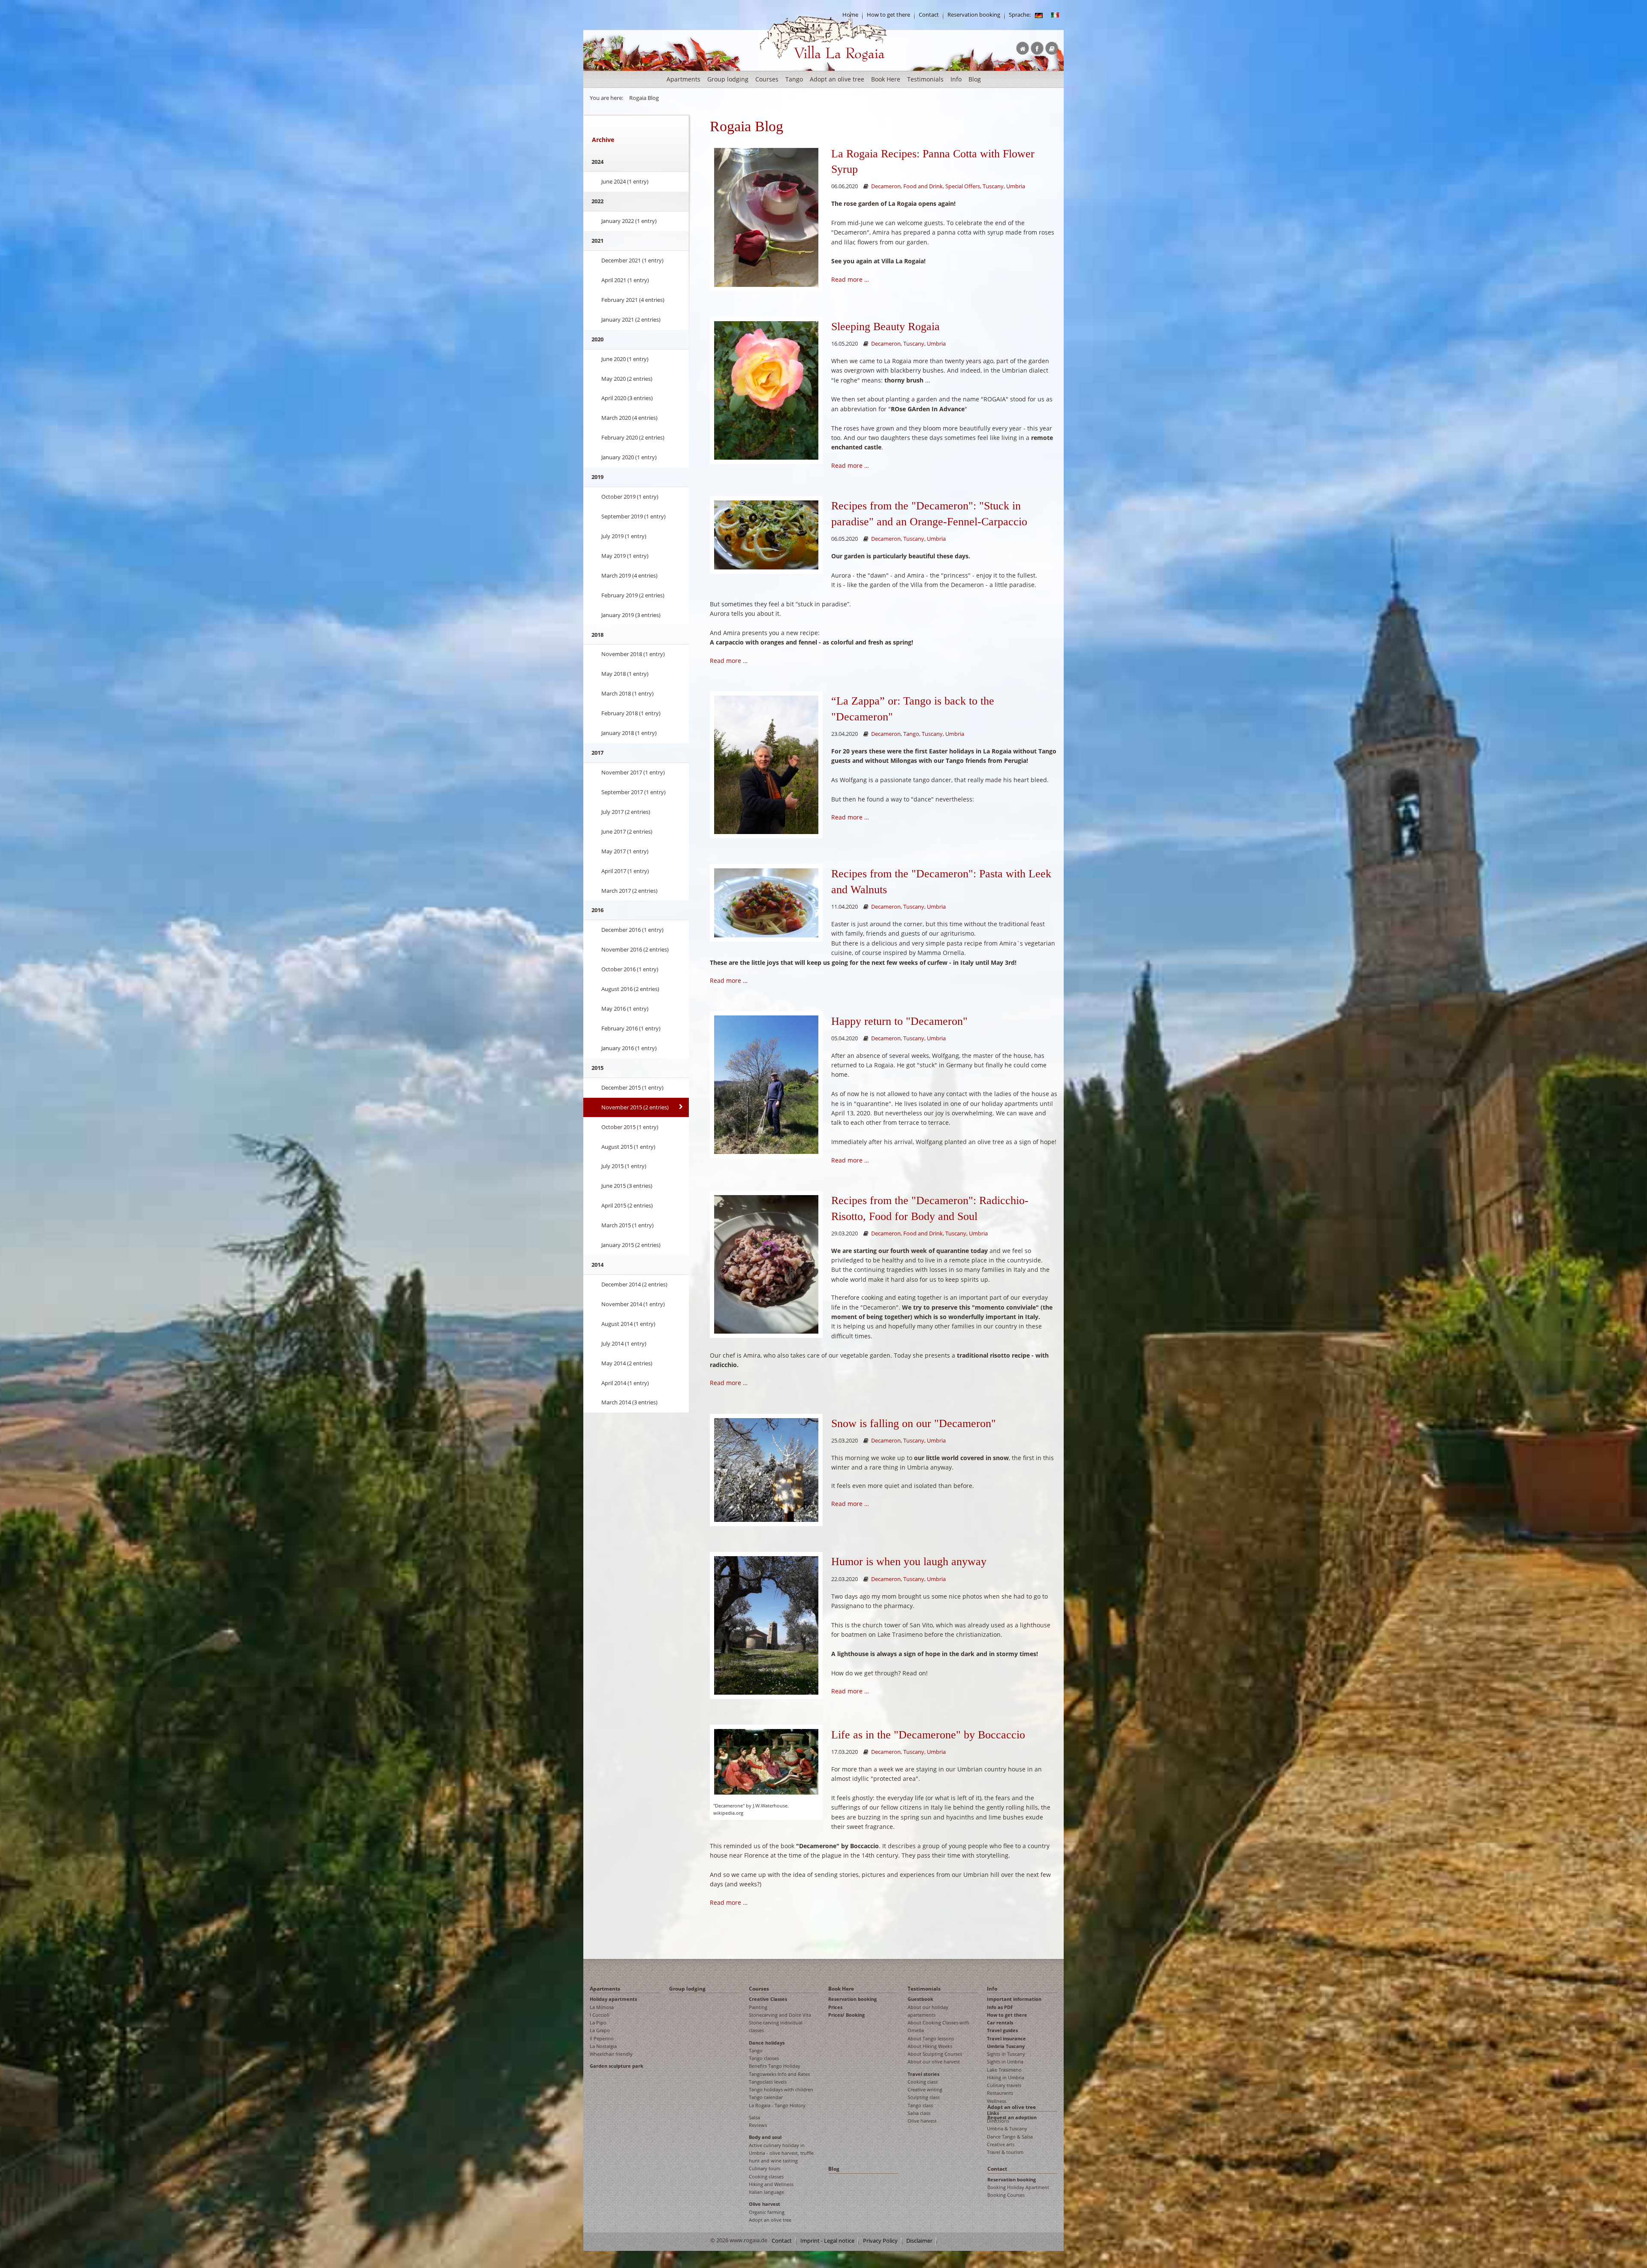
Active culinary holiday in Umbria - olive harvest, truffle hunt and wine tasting (781, 2153)
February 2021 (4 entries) (633, 300)
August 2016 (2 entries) (630, 989)
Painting (758, 2007)
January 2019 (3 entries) (631, 615)
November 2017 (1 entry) (633, 772)
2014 (597, 1265)
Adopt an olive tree (837, 79)
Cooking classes (766, 2176)
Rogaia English (777, 68)
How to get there (888, 15)
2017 (597, 753)
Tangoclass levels (768, 2082)
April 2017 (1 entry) (625, 871)
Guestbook (920, 1999)
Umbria (1016, 186)
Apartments (683, 79)
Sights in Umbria (1005, 2062)
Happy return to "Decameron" (899, 1021)
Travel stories (923, 2074)
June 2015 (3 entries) (627, 1186)
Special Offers (963, 186)
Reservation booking (974, 15)
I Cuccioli (600, 2015)
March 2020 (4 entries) (629, 418)
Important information (1014, 1999)
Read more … (850, 279)
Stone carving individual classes (776, 2026)
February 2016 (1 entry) (631, 1028)
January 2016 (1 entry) (629, 1048)
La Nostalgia (603, 2046)
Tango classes (764, 2058)
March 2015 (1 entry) (627, 1225)
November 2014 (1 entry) (633, 1304)
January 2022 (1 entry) (629, 221)
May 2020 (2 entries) (627, 379)
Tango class (920, 2105)
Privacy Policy (880, 2241)
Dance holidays (767, 2043)
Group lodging (728, 79)
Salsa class (919, 2113)
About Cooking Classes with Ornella (938, 2026)
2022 (597, 201)
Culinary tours (765, 2168)
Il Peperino (602, 2038)
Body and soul (765, 2137)
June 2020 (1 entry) (625, 359)
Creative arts (1001, 2144)
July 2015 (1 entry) (624, 1166)
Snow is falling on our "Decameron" (914, 1423)
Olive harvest (765, 2204)
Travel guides (1002, 2030)
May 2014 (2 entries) (627, 1363)
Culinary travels (1004, 2085)
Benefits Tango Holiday (775, 2066)
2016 (597, 910)
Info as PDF (1000, 2007)
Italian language (766, 2192)
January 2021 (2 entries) (631, 319)
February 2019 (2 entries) (633, 595)
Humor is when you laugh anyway (909, 1562)
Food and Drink (923, 186)
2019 (597, 477)
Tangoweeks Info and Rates (779, 2074)
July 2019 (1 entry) (624, 536)
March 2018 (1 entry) (627, 693)
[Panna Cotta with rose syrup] (766, 217)
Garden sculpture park (617, 2066)
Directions (998, 2121)
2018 (597, 635)
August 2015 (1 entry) (628, 1147)
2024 (597, 162)
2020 (597, 339)
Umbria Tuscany (1006, 2046)
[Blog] (1039, 15)
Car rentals (1000, 2023)
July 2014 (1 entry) (624, 1343)
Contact (929, 15)
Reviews (758, 2125)
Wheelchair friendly (611, 2054)
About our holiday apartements (928, 2011)
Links (993, 2113)
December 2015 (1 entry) (632, 1087)
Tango (794, 79)
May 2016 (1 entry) (625, 1009)
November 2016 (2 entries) (635, 949)
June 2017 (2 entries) (627, 831)
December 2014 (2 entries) (634, 1284)
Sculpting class (924, 2097)
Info (956, 79)
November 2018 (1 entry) (633, 654)
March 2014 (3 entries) (629, 1402)
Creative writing (925, 2089)
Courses (767, 79)
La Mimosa (602, 2007)
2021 (597, 241)
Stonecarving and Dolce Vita (780, 2015)
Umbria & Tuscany (1007, 2128)
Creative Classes (768, 1999)
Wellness (997, 2101)
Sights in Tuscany (1006, 2054)
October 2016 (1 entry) (630, 969)
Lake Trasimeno (1004, 2070)
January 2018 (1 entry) (629, 733)
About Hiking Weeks (930, 2046)
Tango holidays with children (781, 2089)
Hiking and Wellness (771, 2184)
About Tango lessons (931, 2038)
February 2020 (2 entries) (633, 437)
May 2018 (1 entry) (625, 674)
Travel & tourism (1005, 2152)
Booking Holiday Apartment (1018, 2187)
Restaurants (1000, 2093)
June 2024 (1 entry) (625, 181)
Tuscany (993, 186)
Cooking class (923, 2082)
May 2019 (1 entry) (625, 556)
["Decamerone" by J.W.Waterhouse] (766, 1761)
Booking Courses (1006, 2195)
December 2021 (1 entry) (632, 260)
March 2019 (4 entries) (629, 575)
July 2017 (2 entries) (626, 812)
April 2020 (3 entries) (627, 398)
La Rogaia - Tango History (777, 2105)
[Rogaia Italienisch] (1055, 15)
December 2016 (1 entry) (632, 930)
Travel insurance (1006, 2038)
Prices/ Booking (846, 2015)
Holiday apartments (613, 1999)
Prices (835, 2007)
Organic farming (767, 2212)
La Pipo (598, 2023)
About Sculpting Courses (935, 2054)
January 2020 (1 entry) (629, 457)
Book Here (886, 79)
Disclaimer (919, 2241)
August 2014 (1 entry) (628, 1324)
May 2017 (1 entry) (625, 851)
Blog (975, 79)
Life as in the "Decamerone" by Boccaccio (928, 1735)
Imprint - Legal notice (827, 2241)
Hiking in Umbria (1006, 2077)
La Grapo (600, 2030)
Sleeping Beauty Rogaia (885, 327)
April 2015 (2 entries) (627, 1205)
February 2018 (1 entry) (631, 713)
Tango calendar (766, 2097)
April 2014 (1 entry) (625, 1383)
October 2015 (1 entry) (630, 1127)
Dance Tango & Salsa (1010, 2137)
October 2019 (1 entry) (630, 497)
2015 (597, 1068)
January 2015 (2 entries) (631, 1245)
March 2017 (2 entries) (629, 891)
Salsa (754, 2117)
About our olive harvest (934, 2062)
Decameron (886, 186)
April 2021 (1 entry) (625, 280)
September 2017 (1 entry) (633, 792)
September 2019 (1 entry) (633, 516)
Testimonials (925, 79)
